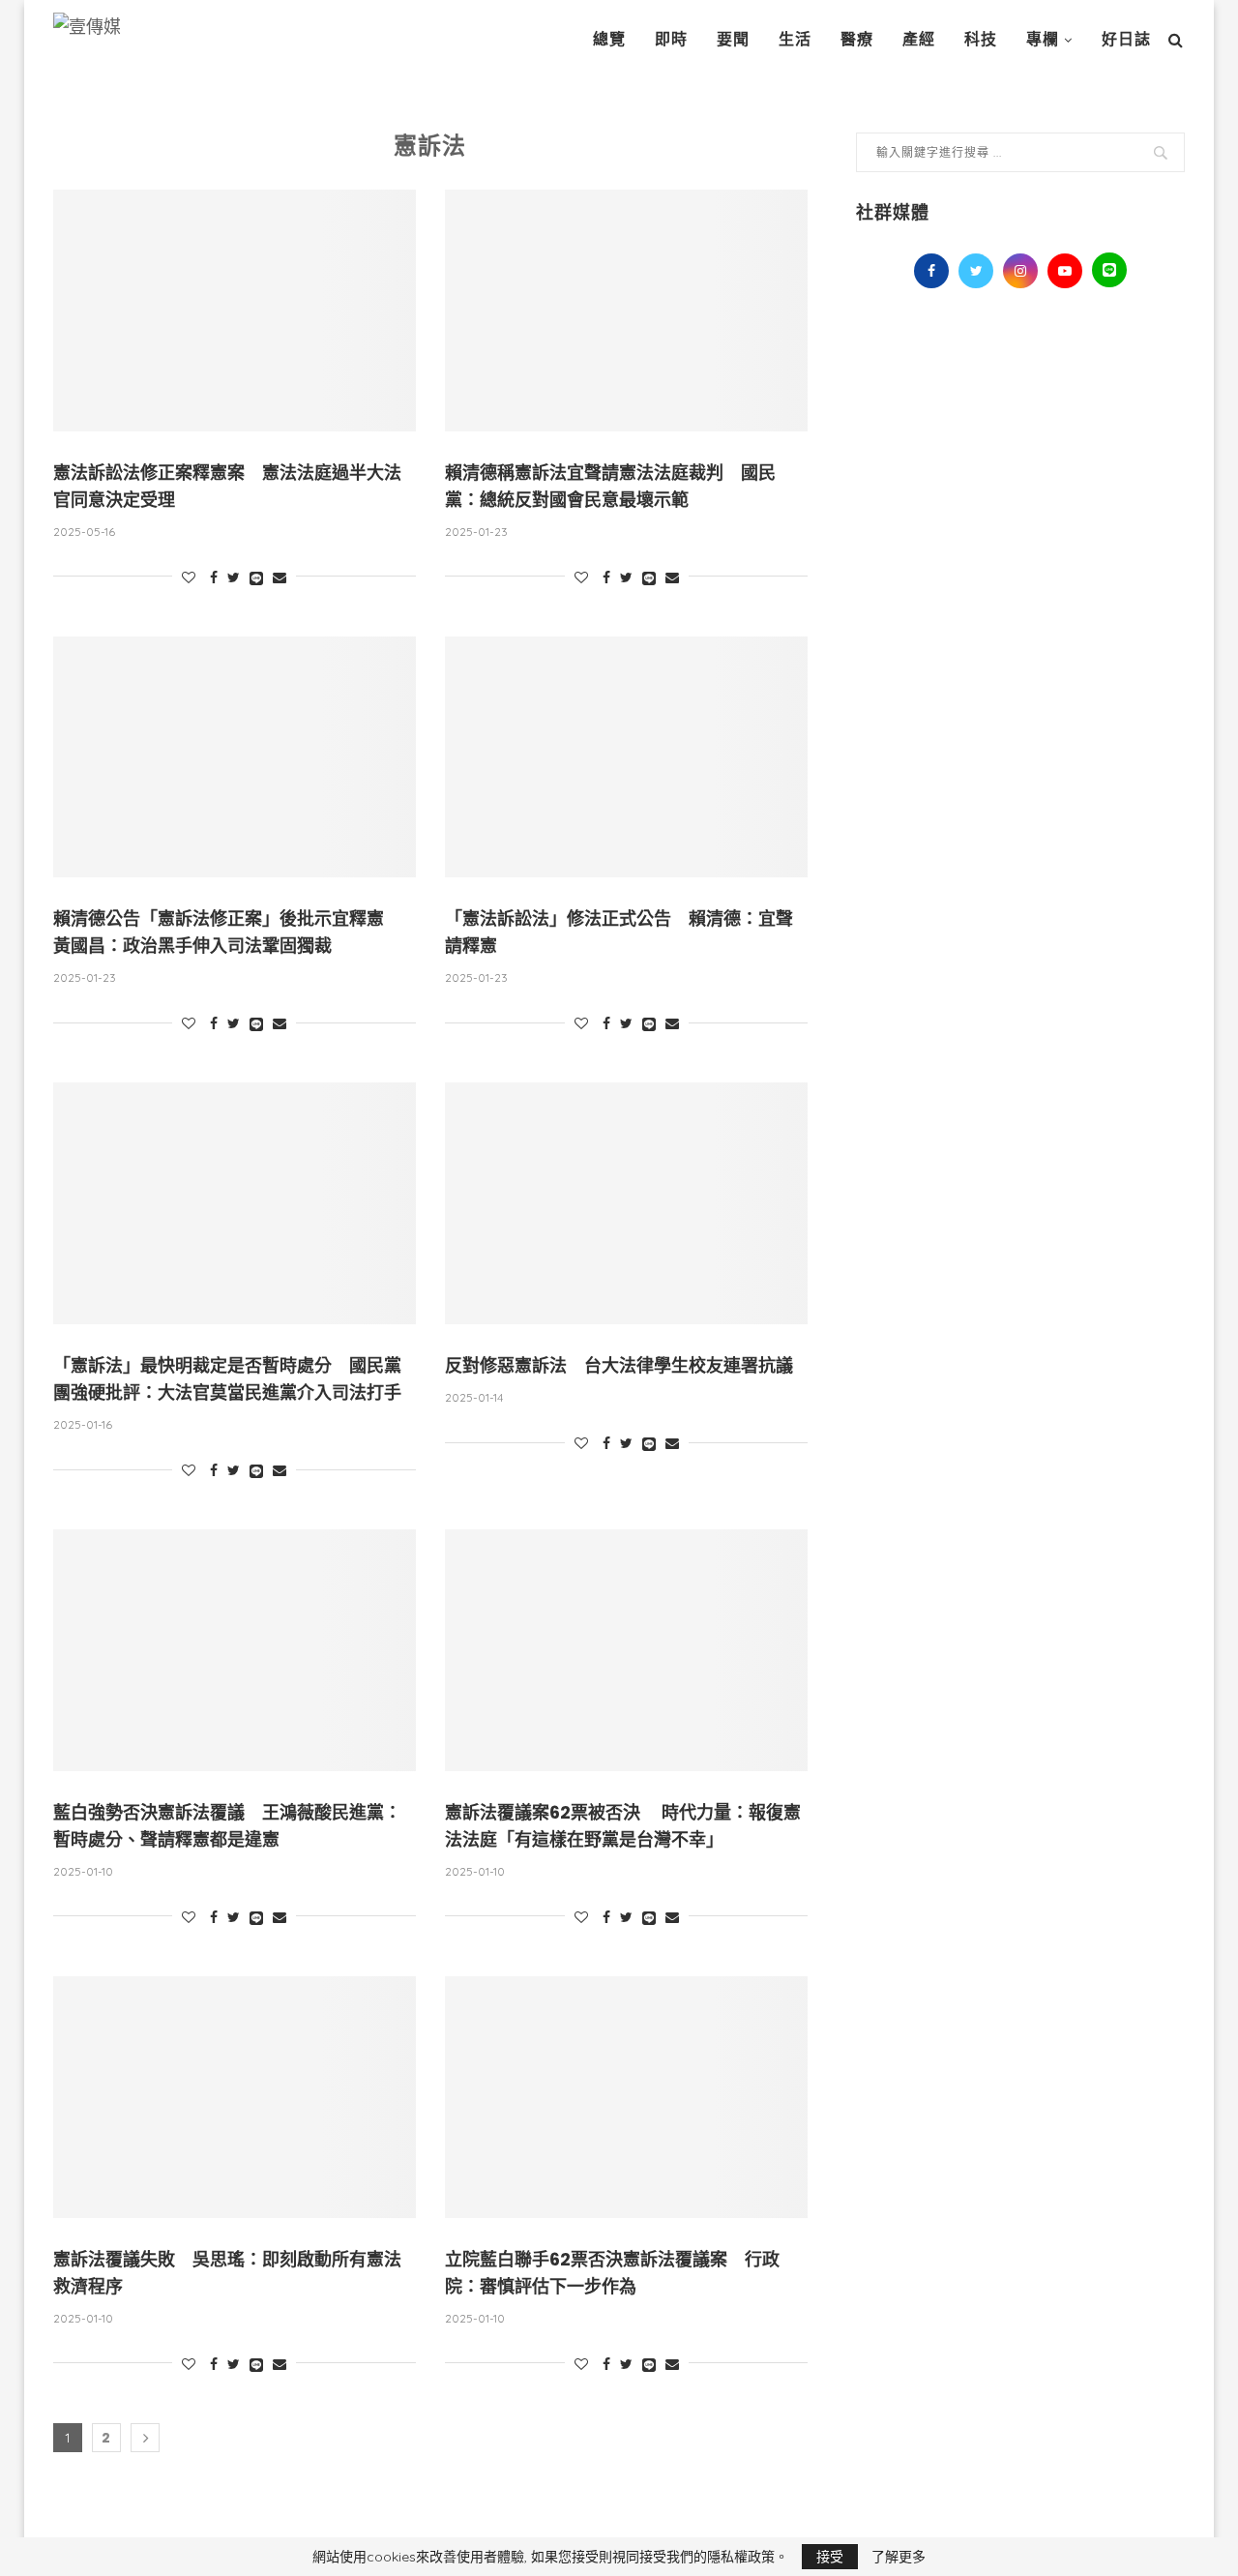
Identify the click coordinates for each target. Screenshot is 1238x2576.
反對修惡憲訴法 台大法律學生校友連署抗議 (619, 1365)
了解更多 (899, 2557)
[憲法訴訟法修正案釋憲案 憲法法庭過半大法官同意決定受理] (235, 311)
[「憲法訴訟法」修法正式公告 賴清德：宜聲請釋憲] (626, 757)
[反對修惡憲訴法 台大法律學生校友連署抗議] (626, 1203)
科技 (981, 39)
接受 (830, 2557)
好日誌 (1126, 39)
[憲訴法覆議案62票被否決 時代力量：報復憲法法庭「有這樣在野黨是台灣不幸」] (626, 1650)
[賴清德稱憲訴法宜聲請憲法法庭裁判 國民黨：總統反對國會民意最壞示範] (626, 311)
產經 (919, 39)
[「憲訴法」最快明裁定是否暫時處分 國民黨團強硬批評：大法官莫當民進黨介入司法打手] (235, 1203)
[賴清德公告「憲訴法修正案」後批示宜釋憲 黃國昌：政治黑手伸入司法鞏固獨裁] (235, 757)
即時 (671, 39)
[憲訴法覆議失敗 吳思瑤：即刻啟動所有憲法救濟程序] (235, 2097)
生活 (795, 39)
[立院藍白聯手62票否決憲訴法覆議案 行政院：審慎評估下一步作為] (626, 2097)
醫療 (857, 39)
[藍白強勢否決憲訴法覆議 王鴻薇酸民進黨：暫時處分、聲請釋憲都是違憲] (235, 1650)
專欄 (1043, 39)
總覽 (609, 39)
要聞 (733, 39)
